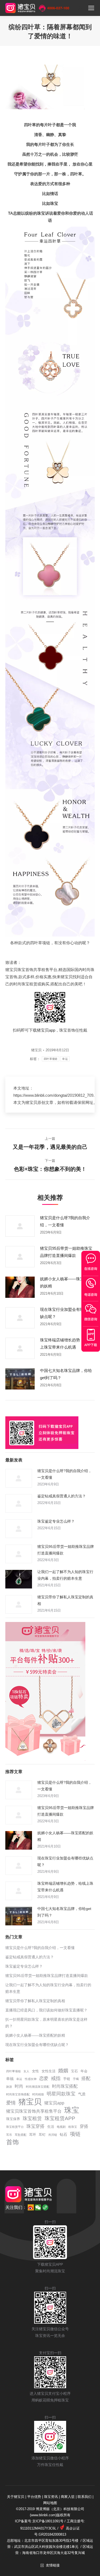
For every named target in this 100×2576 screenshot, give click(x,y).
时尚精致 (38, 2094)
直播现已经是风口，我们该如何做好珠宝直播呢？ (46, 2010)
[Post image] (20, 1226)
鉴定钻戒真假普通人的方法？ (62, 1496)
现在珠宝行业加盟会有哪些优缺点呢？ (66, 1313)
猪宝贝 (30, 2102)
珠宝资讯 (51, 2497)
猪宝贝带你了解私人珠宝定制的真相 (65, 1600)
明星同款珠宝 (61, 2094)
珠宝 (72, 2110)
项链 (75, 2134)
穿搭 (84, 2126)
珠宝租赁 (32, 2119)
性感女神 (31, 2079)
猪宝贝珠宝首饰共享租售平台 (34, 2111)
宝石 (74, 2071)
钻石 (63, 2134)
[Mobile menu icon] (91, 8)
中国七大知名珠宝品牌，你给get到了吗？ (66, 1374)
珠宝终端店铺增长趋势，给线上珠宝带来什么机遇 (66, 1344)
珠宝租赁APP (60, 2118)
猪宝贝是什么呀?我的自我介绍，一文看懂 (65, 1221)
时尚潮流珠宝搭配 (38, 2087)
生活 (51, 2127)
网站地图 (50, 2503)
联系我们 (85, 2497)
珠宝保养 (13, 2119)
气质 (82, 2094)
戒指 (56, 2078)
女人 (26, 2071)
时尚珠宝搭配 (65, 2086)
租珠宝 (73, 2127)
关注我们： (16, 2207)
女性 (35, 2071)
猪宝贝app (46, 1030)
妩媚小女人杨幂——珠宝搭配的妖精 (66, 1282)
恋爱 (44, 2079)
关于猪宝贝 (16, 2497)
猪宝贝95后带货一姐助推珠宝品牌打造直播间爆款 (66, 1252)
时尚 (19, 2086)
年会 (84, 2071)
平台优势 (34, 2497)
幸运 (65, 1059)
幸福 (10, 2079)
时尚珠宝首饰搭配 (18, 2094)
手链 (67, 2079)
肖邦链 (53, 2135)
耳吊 (9, 2135)
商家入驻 (68, 2497)
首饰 (13, 2142)
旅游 (9, 2087)
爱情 (11, 2103)
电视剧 (61, 2127)
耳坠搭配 (21, 2135)
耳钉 (42, 2135)
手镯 (76, 2079)
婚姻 (63, 2071)
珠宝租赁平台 (15, 2127)
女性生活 (49, 2071)
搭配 (86, 2079)
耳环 (33, 2135)
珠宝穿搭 (35, 2126)
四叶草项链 (51, 1059)
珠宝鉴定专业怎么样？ (56, 1521)
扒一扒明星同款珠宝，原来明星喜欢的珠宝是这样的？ (46, 2023)
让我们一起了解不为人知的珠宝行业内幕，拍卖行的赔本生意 (65, 1575)
